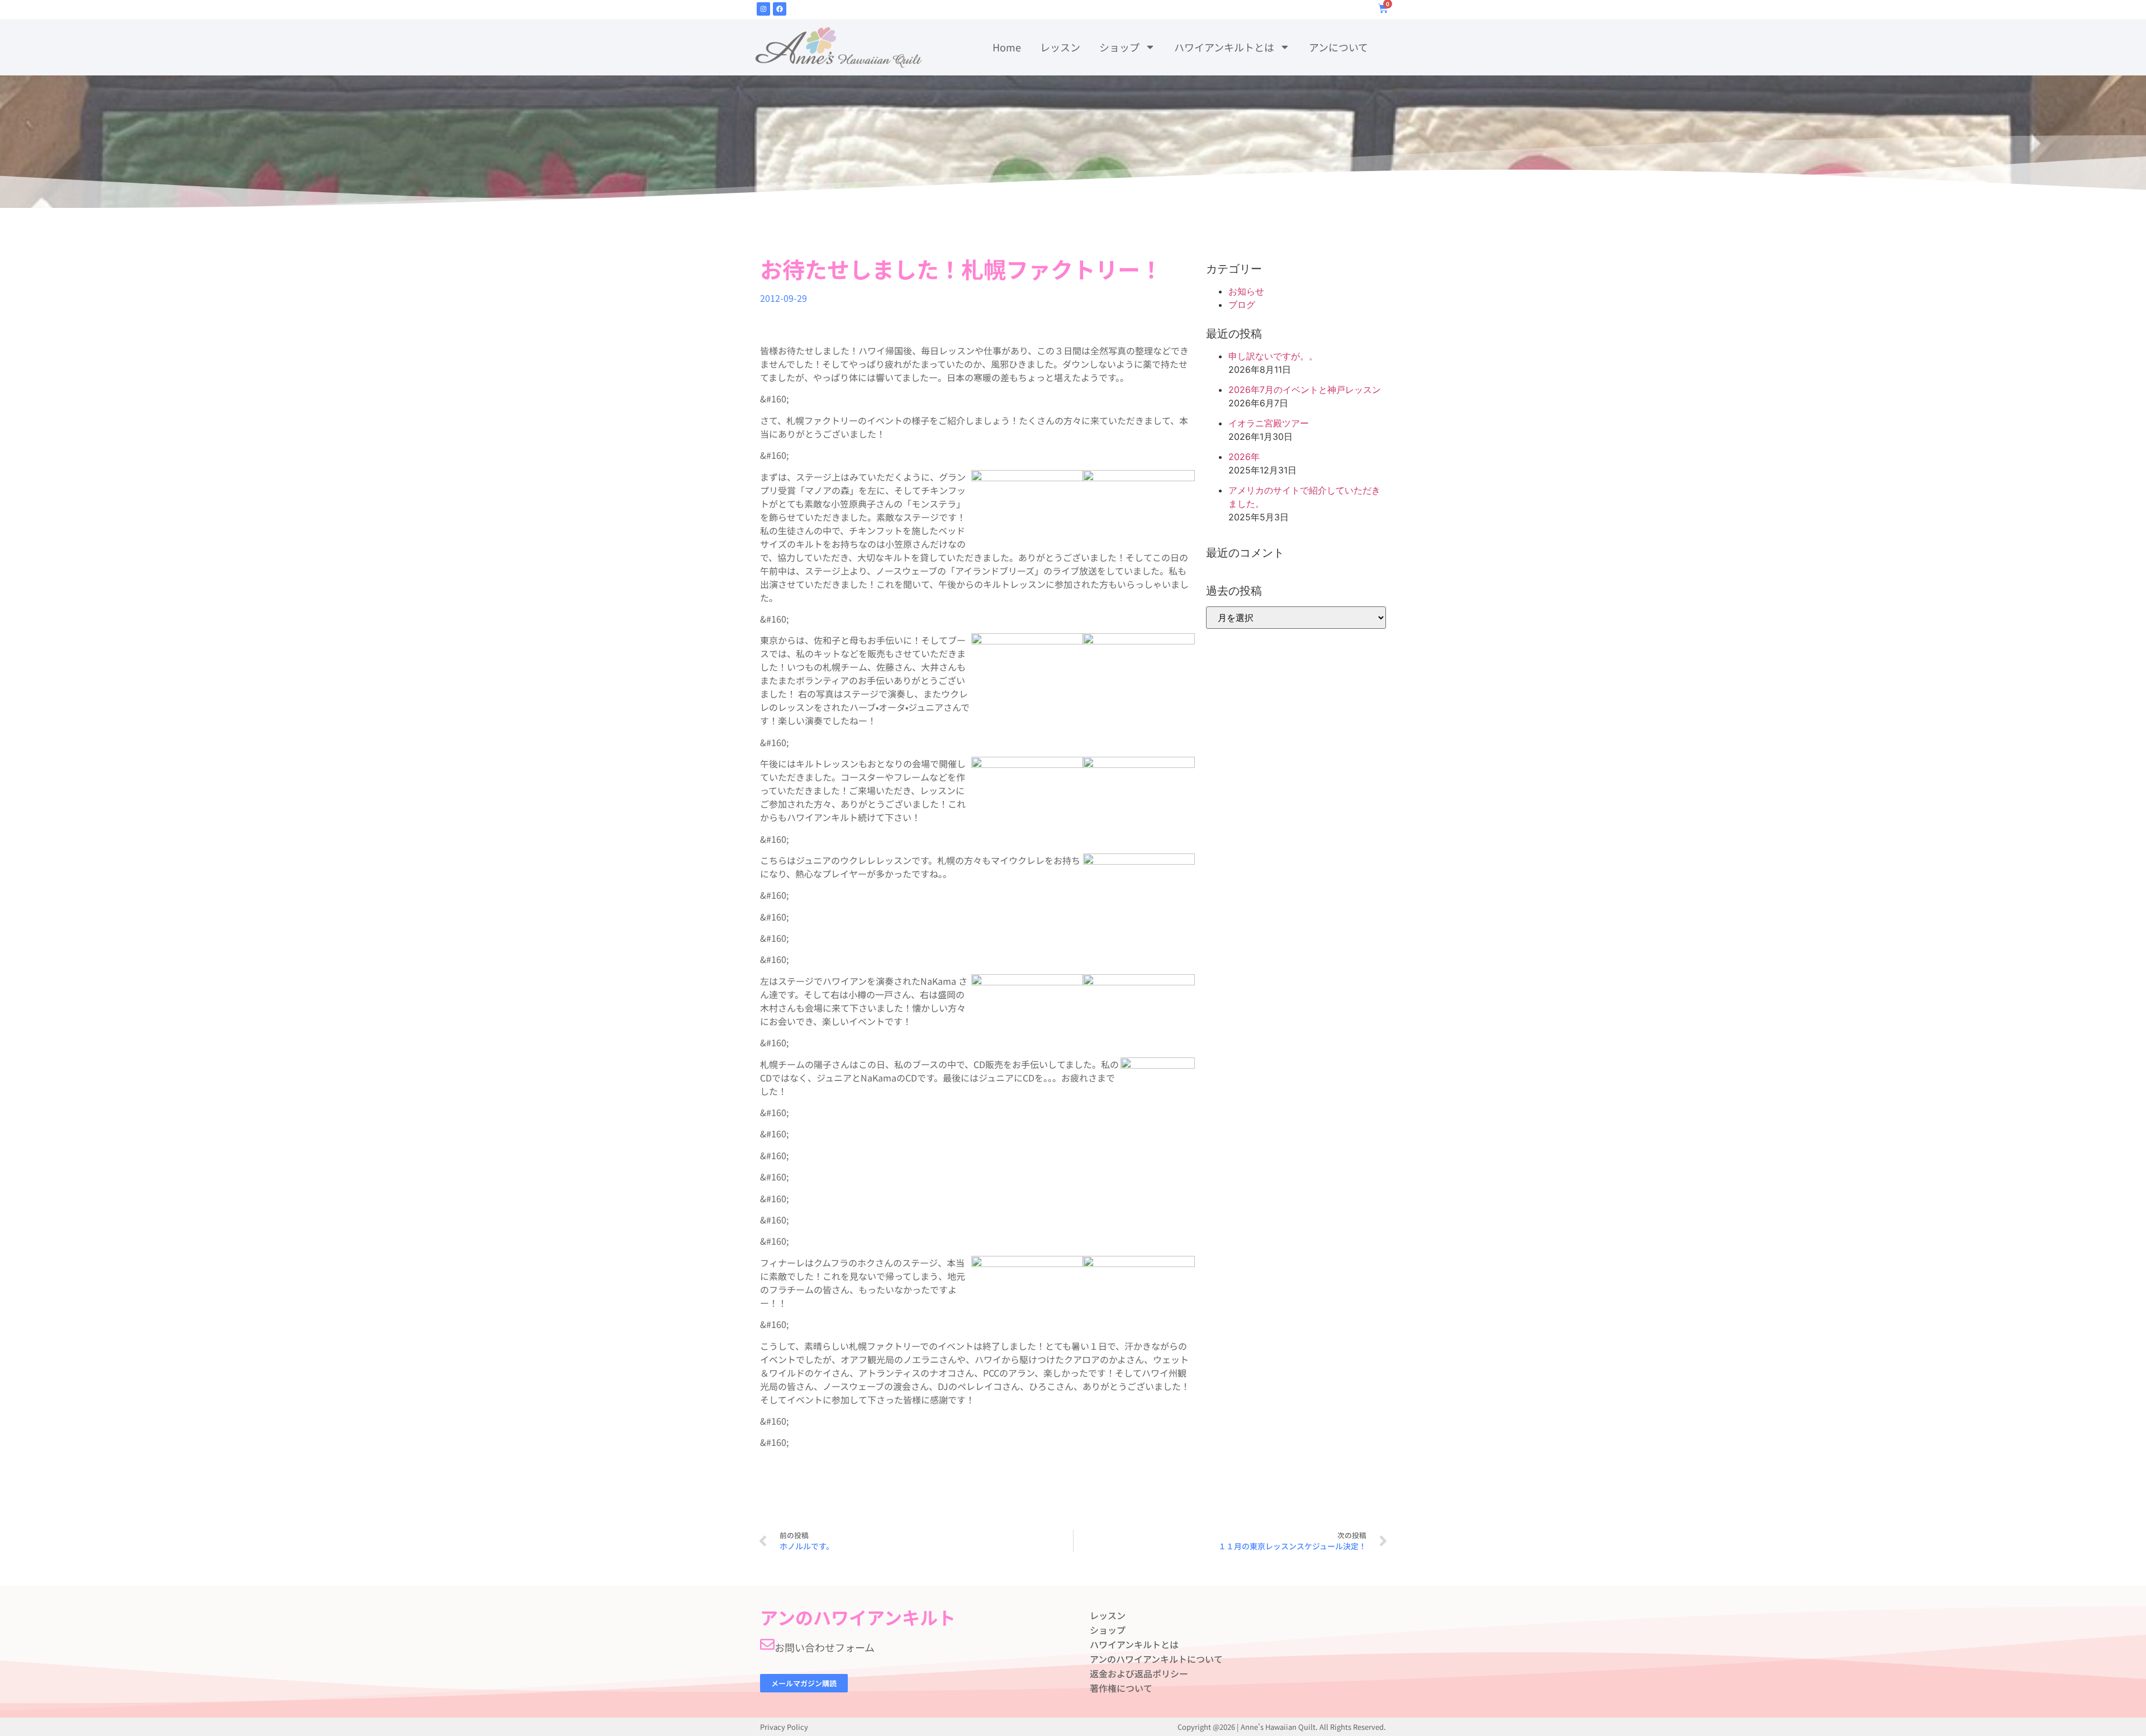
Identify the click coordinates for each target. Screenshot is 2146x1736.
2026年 (1244, 457)
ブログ (1242, 305)
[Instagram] (763, 9)
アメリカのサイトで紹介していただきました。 (1304, 497)
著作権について (1121, 1688)
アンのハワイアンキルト (858, 1617)
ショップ (1119, 47)
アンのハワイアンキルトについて (1156, 1659)
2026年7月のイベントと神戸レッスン (1305, 390)
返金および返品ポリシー (1139, 1673)
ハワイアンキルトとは (1224, 47)
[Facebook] (780, 9)
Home (1007, 47)
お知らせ (1246, 291)
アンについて (1338, 47)
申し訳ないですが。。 (1273, 356)
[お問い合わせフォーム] (767, 1644)
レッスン (1060, 47)
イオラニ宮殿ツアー (1269, 423)
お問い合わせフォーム (825, 1647)
